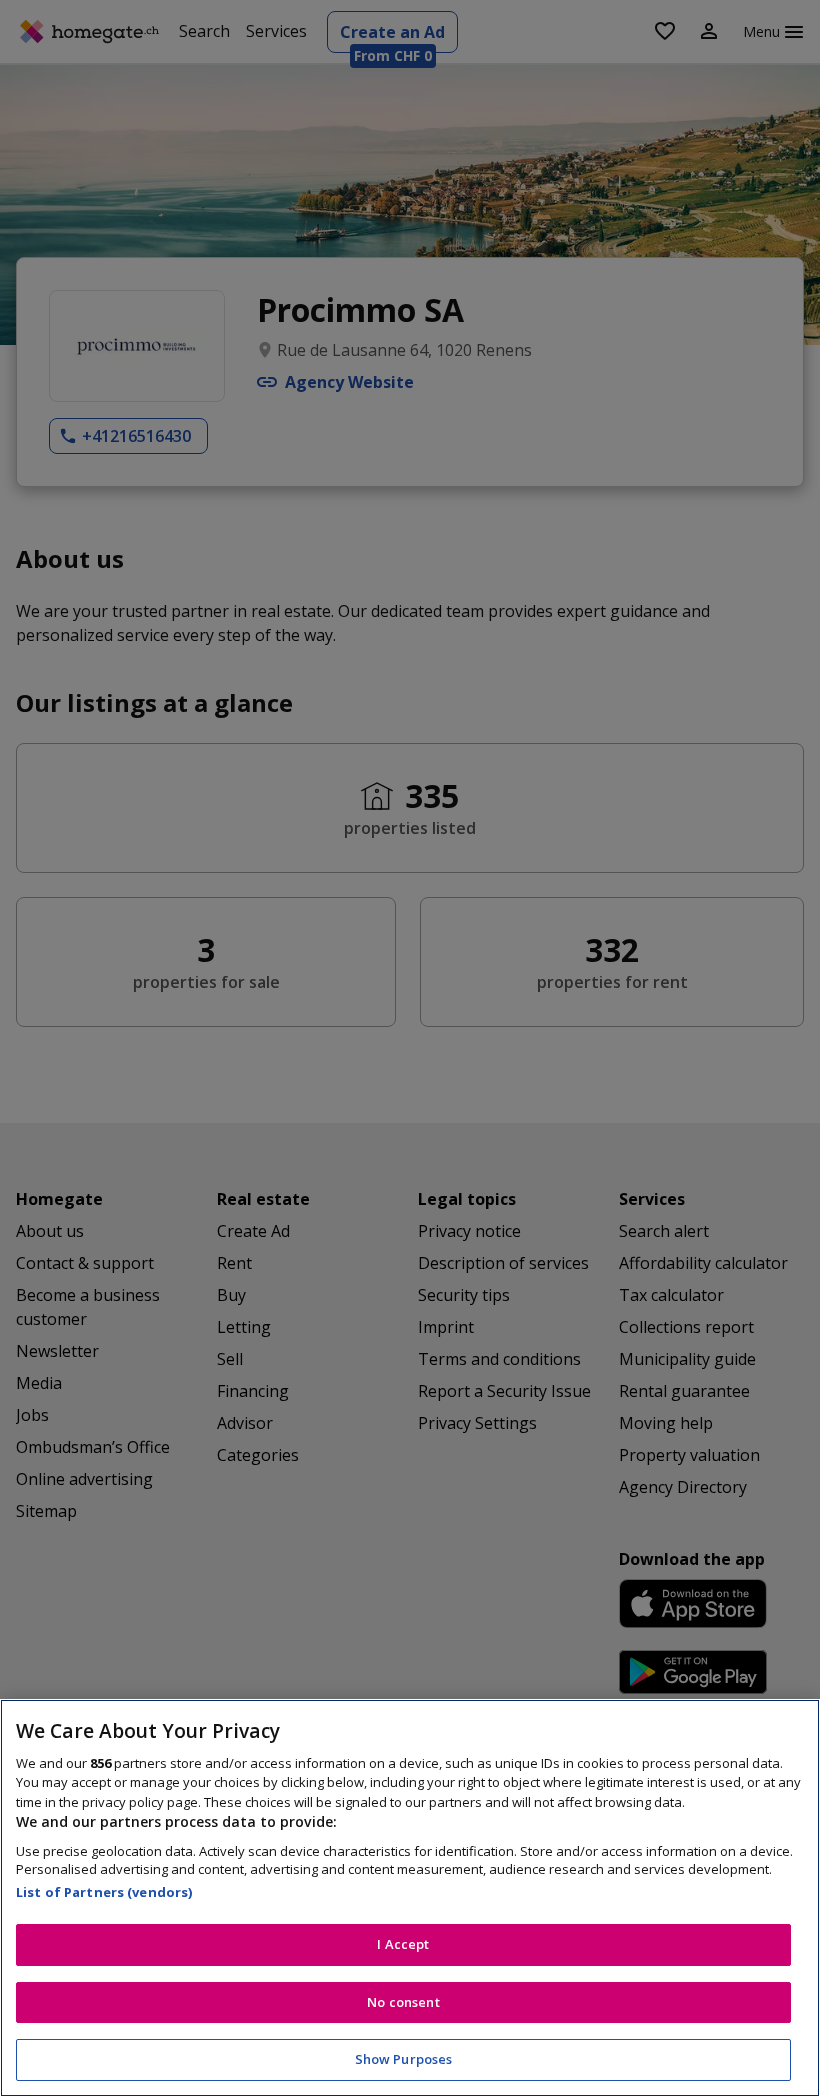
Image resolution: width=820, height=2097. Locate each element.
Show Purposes (404, 2059)
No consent (403, 2002)
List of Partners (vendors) (104, 1892)
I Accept (403, 1944)
